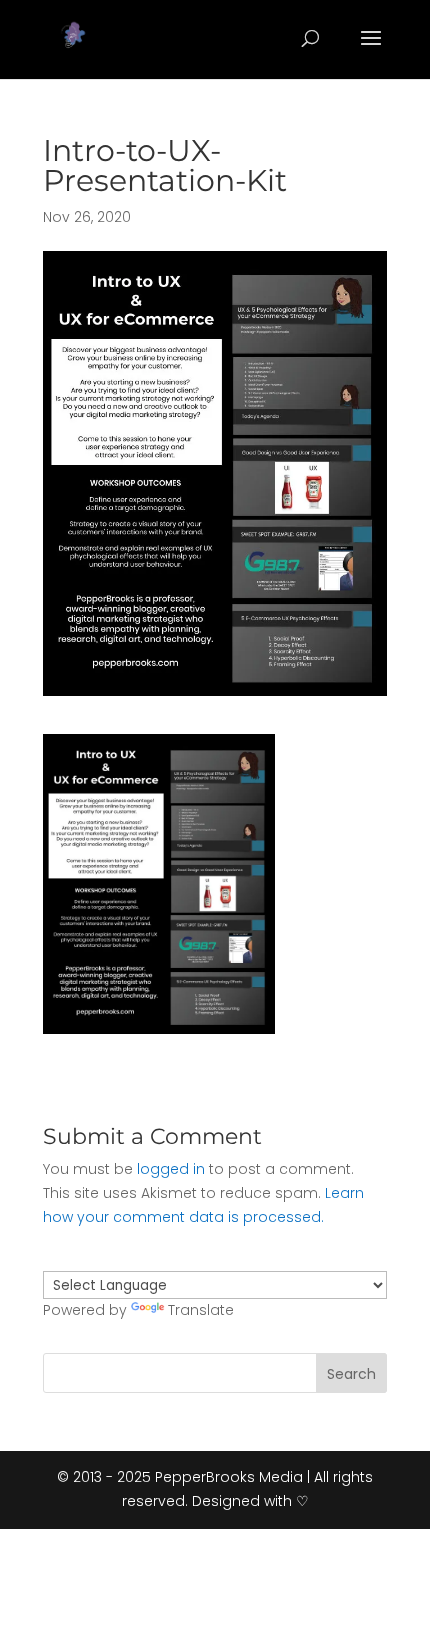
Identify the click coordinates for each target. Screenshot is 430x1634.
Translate (201, 1310)
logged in (171, 1169)
